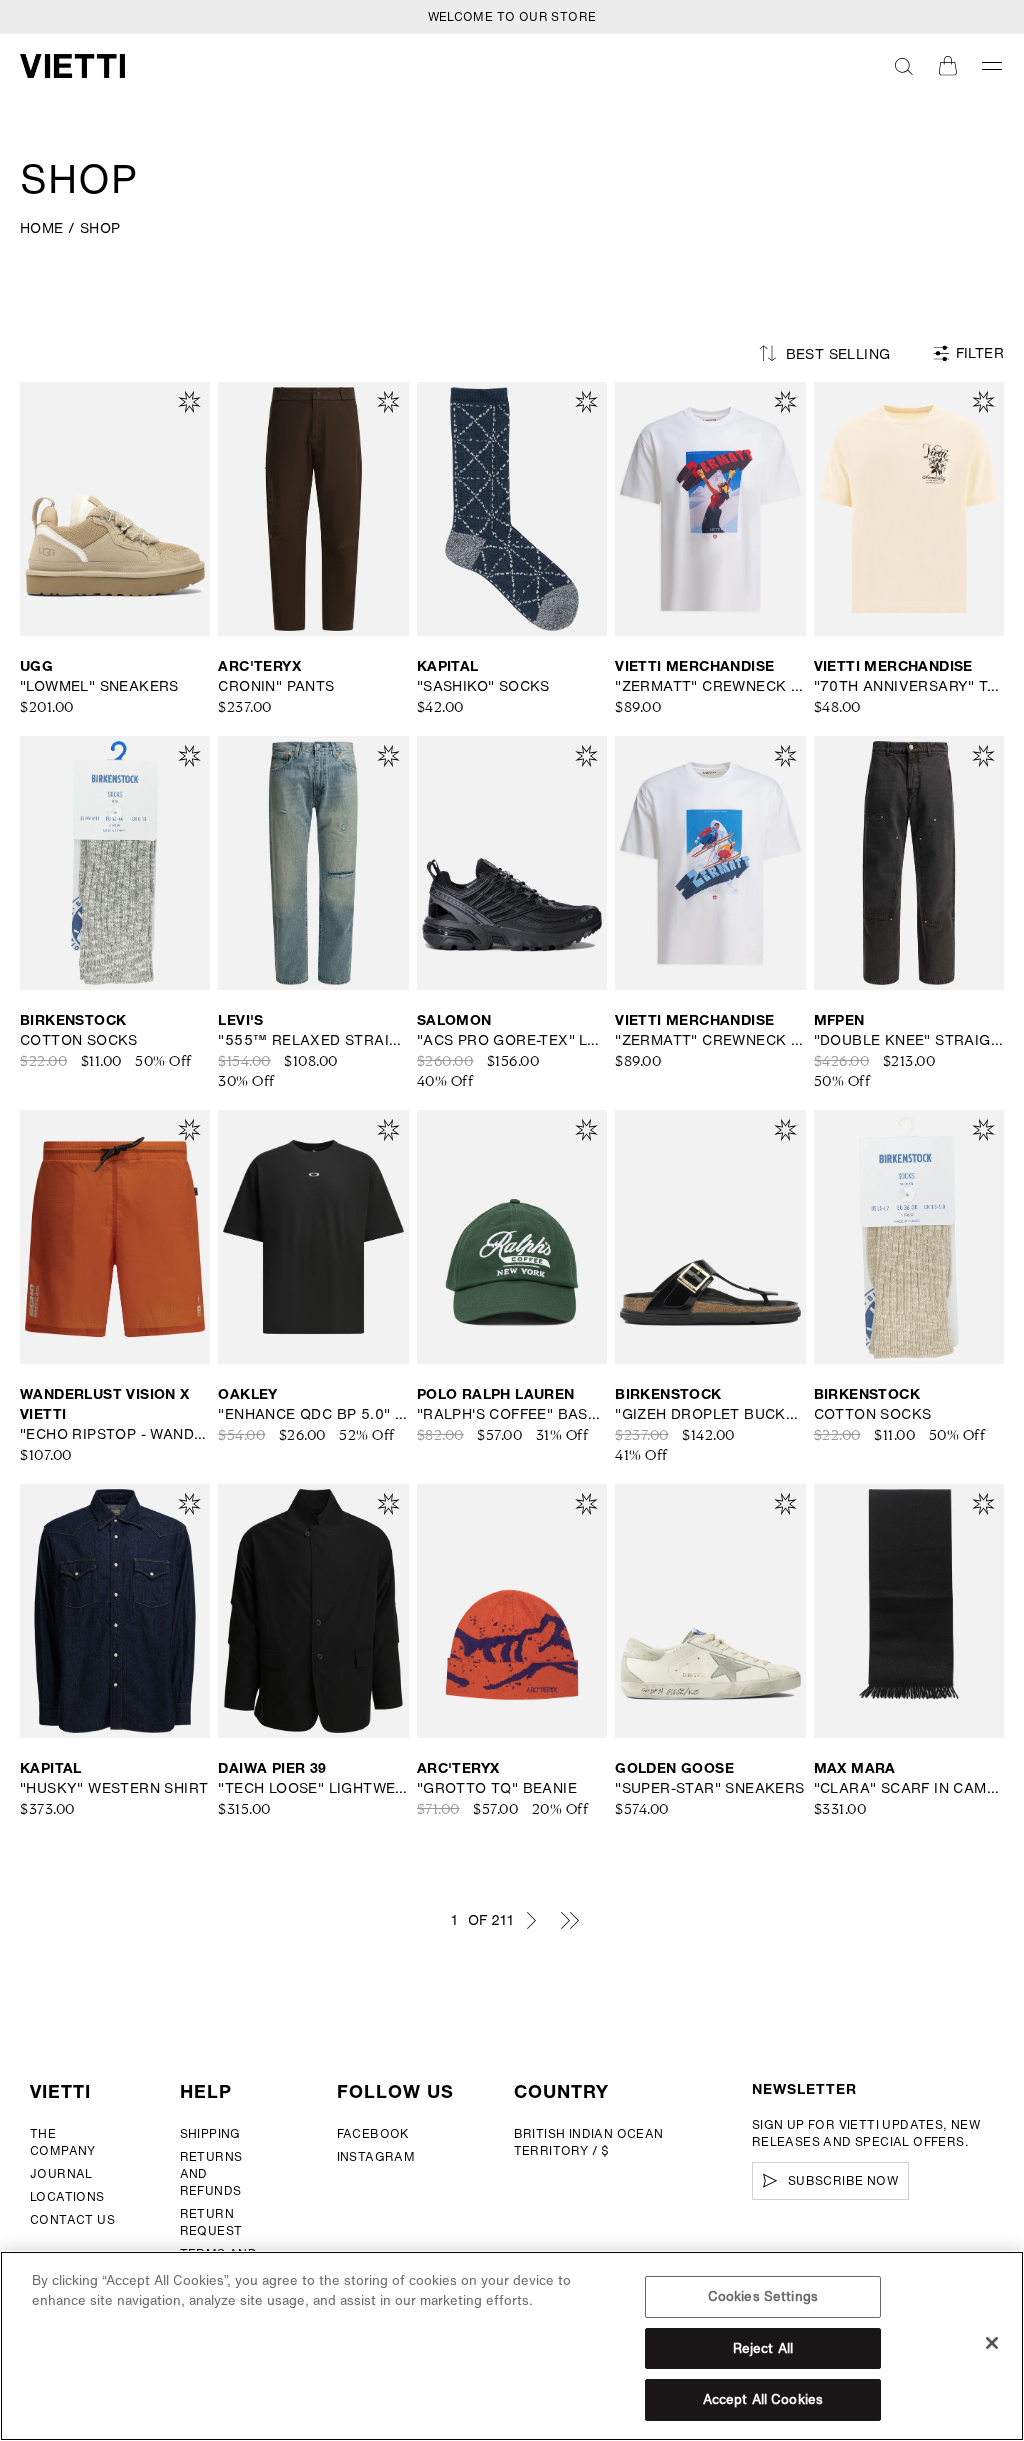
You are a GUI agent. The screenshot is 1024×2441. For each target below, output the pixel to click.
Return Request (211, 2222)
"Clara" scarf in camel (909, 1788)
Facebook (373, 2133)
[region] (512, 2346)
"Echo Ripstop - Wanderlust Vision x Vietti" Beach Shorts (115, 1434)
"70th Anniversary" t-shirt (909, 686)
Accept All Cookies (763, 2399)
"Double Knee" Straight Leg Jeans (909, 1040)
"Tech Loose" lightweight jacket (313, 1788)
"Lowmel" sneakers (99, 686)
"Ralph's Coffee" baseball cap (512, 1414)
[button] (904, 66)
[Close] (992, 2343)
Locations (67, 2196)
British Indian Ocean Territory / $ (589, 2142)
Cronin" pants (276, 686)
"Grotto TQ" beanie (497, 1788)
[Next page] (531, 1920)
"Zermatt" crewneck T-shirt (710, 686)
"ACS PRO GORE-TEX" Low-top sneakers (512, 1040)
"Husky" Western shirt (114, 1788)
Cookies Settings (763, 2296)
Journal (61, 2173)
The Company (63, 2142)
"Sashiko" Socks (483, 686)
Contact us (72, 2219)
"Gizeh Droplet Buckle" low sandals (710, 1414)
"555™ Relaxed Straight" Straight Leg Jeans (313, 1040)
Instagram (376, 2156)
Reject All (763, 2348)
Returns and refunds (211, 2173)
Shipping (210, 2133)
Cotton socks (79, 1040)
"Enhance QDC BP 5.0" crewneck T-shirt (313, 1414)
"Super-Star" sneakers (709, 1788)
